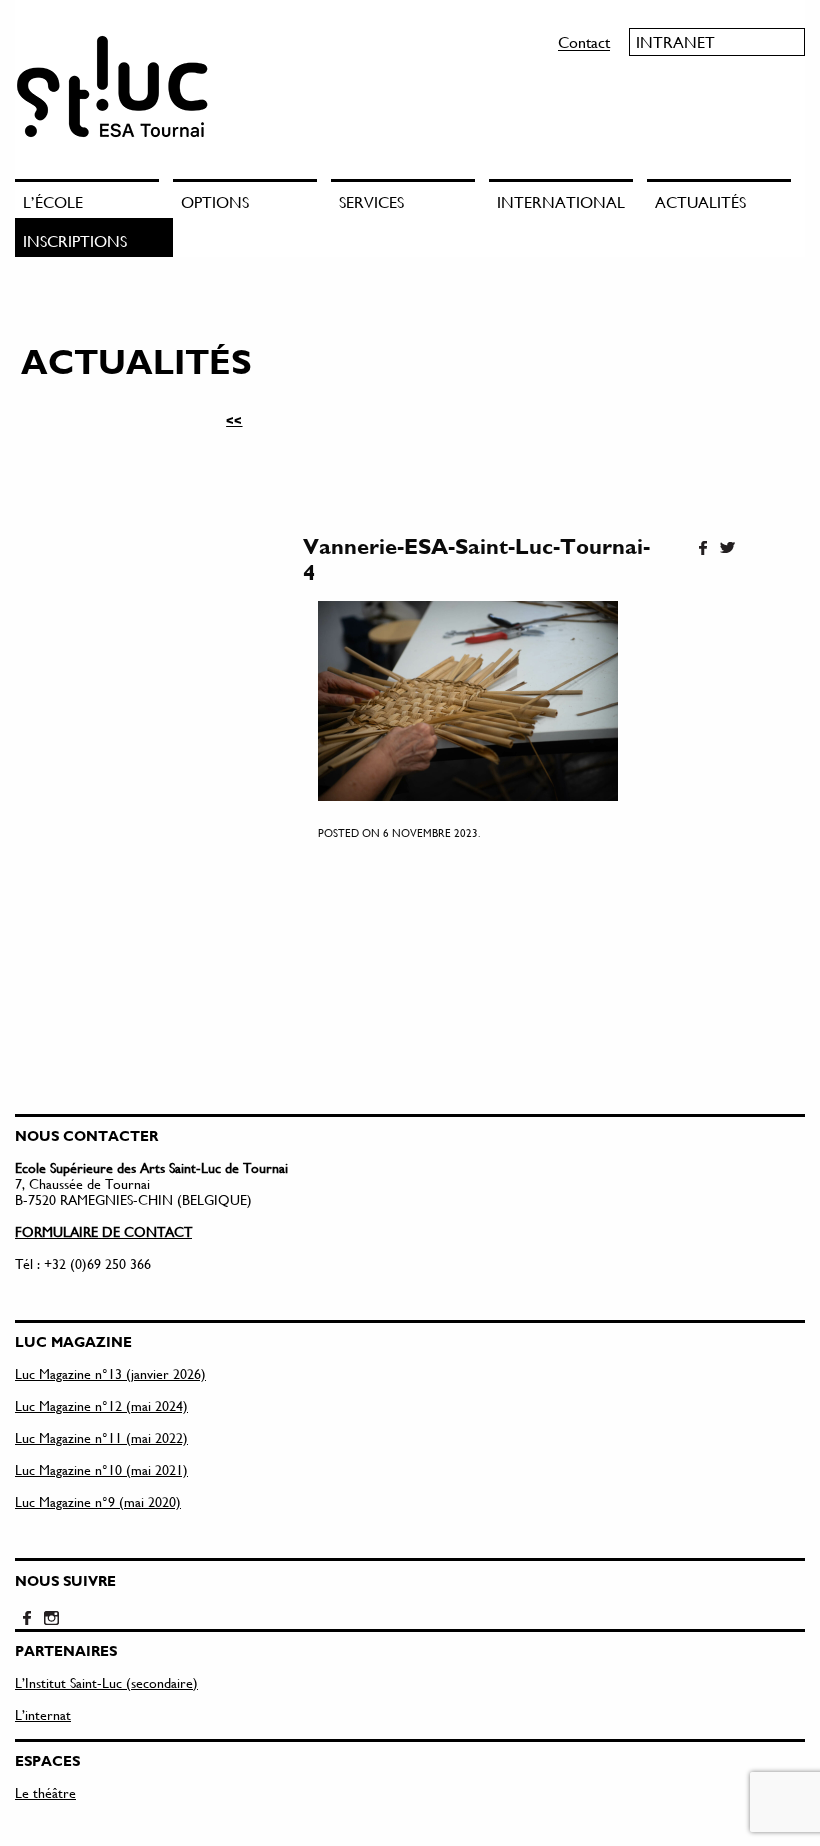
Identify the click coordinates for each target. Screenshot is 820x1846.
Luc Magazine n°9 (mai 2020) (98, 1501)
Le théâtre (45, 1792)
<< (234, 420)
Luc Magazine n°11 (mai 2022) (101, 1437)
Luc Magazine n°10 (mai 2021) (101, 1469)
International (561, 201)
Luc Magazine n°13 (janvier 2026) (110, 1373)
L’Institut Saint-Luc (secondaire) (106, 1682)
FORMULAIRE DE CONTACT (103, 1231)
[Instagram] (51, 1619)
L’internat (43, 1714)
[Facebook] (703, 549)
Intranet (675, 41)
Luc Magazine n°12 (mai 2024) (101, 1405)
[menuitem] (94, 198)
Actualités (700, 201)
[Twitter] (727, 549)
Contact (584, 41)
